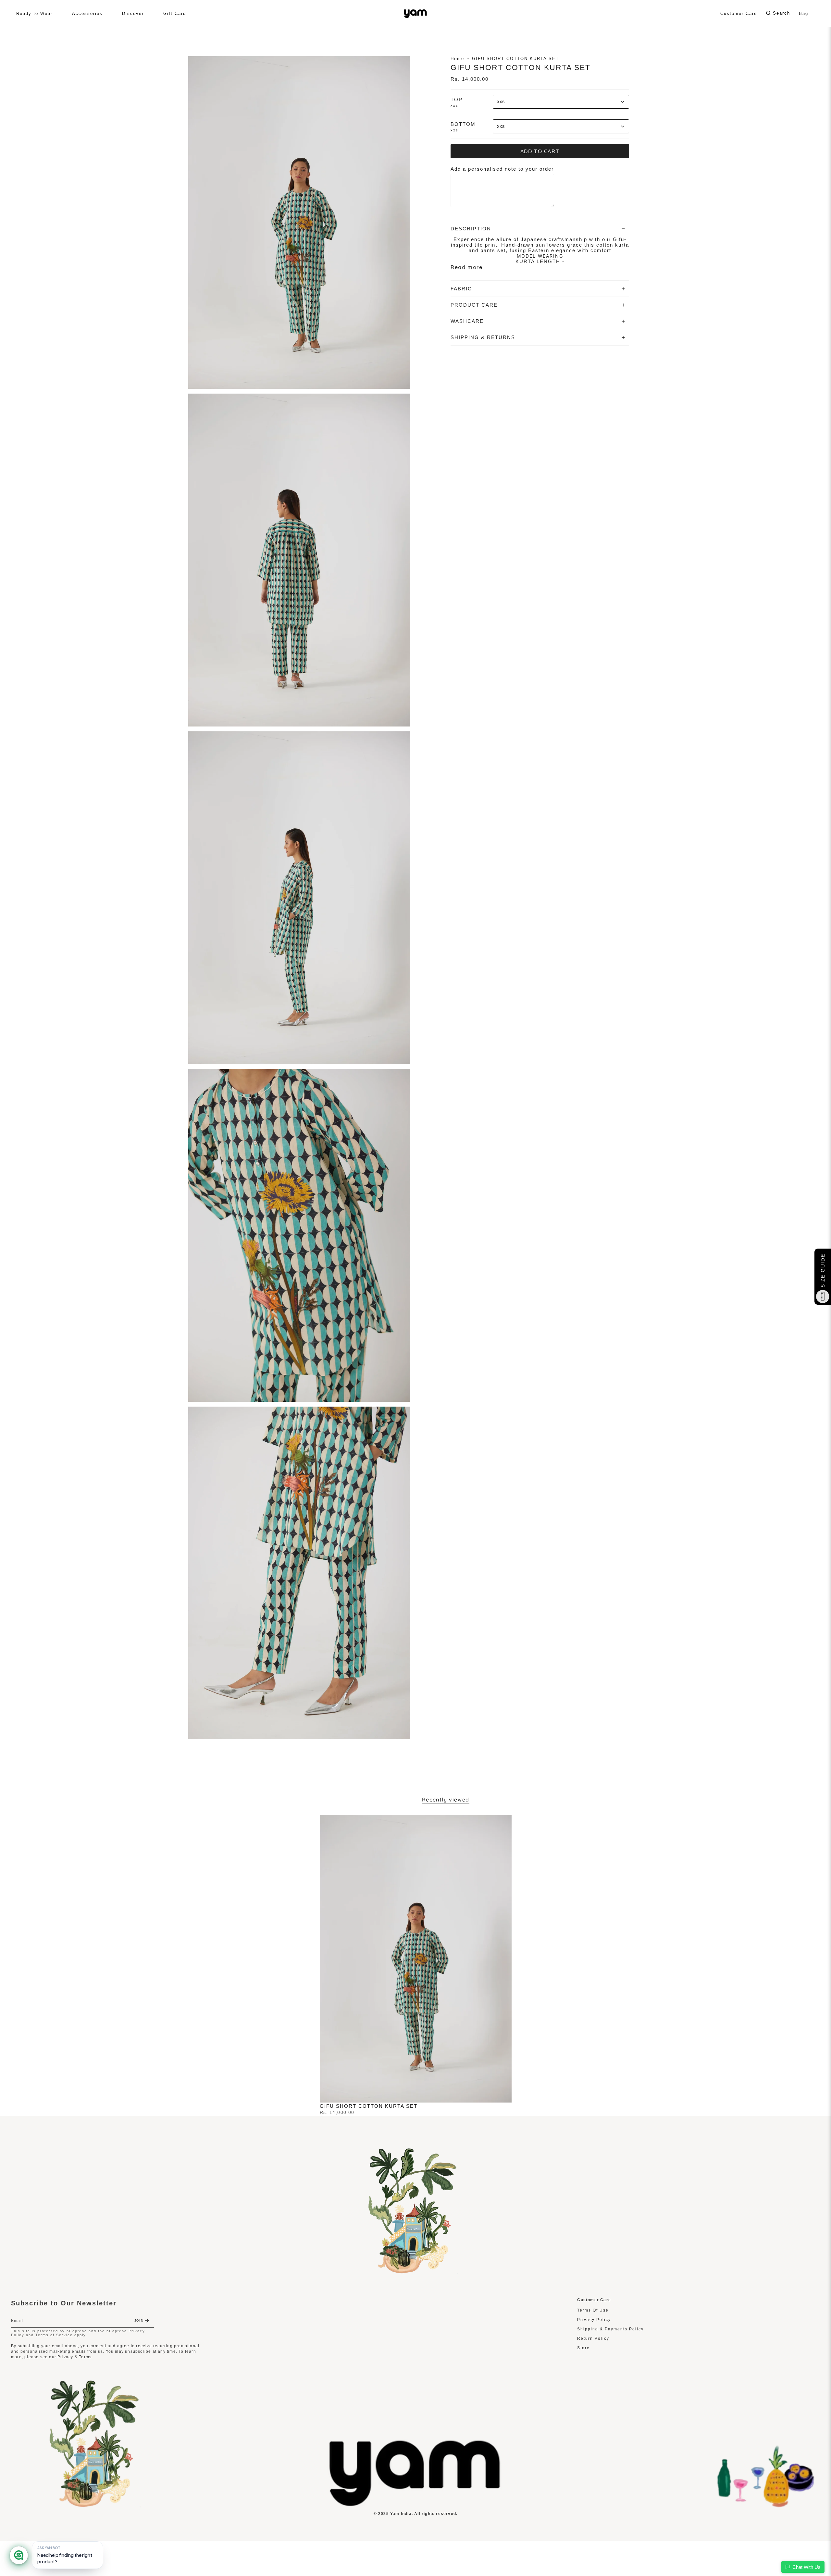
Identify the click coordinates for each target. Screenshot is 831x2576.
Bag (804, 13)
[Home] (415, 2505)
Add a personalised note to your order (502, 169)
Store (583, 2348)
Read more (466, 267)
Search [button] (781, 13)
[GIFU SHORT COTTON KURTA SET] (416, 1959)
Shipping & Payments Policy (610, 2329)
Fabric (461, 289)
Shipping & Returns (483, 337)
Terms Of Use (593, 2310)
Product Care (474, 305)
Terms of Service (54, 2335)
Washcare (467, 321)
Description (471, 229)
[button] (34, 13)
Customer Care (739, 13)
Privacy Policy (594, 2320)
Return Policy (593, 2338)
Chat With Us (806, 2567)
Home (457, 59)
